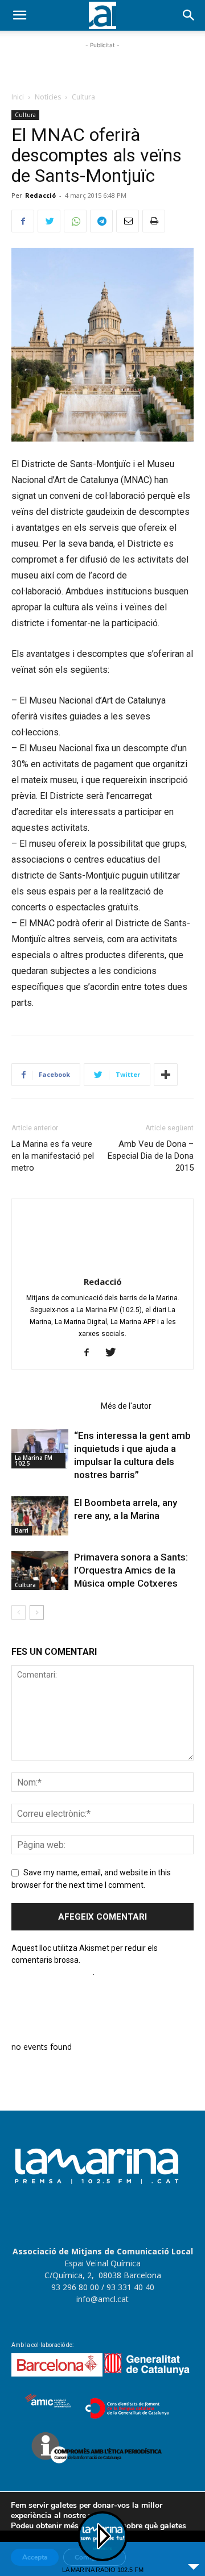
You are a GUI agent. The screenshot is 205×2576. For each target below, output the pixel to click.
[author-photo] (102, 1266)
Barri (22, 1530)
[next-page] (37, 1612)
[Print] (154, 221)
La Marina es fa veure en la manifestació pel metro (53, 1156)
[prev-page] (19, 1612)
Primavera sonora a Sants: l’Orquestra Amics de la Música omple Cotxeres (131, 1570)
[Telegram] (101, 221)
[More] (166, 1075)
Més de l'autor (126, 1406)
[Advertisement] (102, 65)
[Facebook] (23, 221)
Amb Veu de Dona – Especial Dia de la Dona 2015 (151, 1156)
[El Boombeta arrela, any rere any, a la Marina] (40, 1516)
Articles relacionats (53, 1406)
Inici (18, 97)
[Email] (128, 221)
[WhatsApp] (75, 221)
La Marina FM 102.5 (34, 1460)
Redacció (40, 195)
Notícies (48, 97)
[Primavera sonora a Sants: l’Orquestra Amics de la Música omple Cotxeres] (40, 1570)
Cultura (83, 97)
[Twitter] (49, 221)
